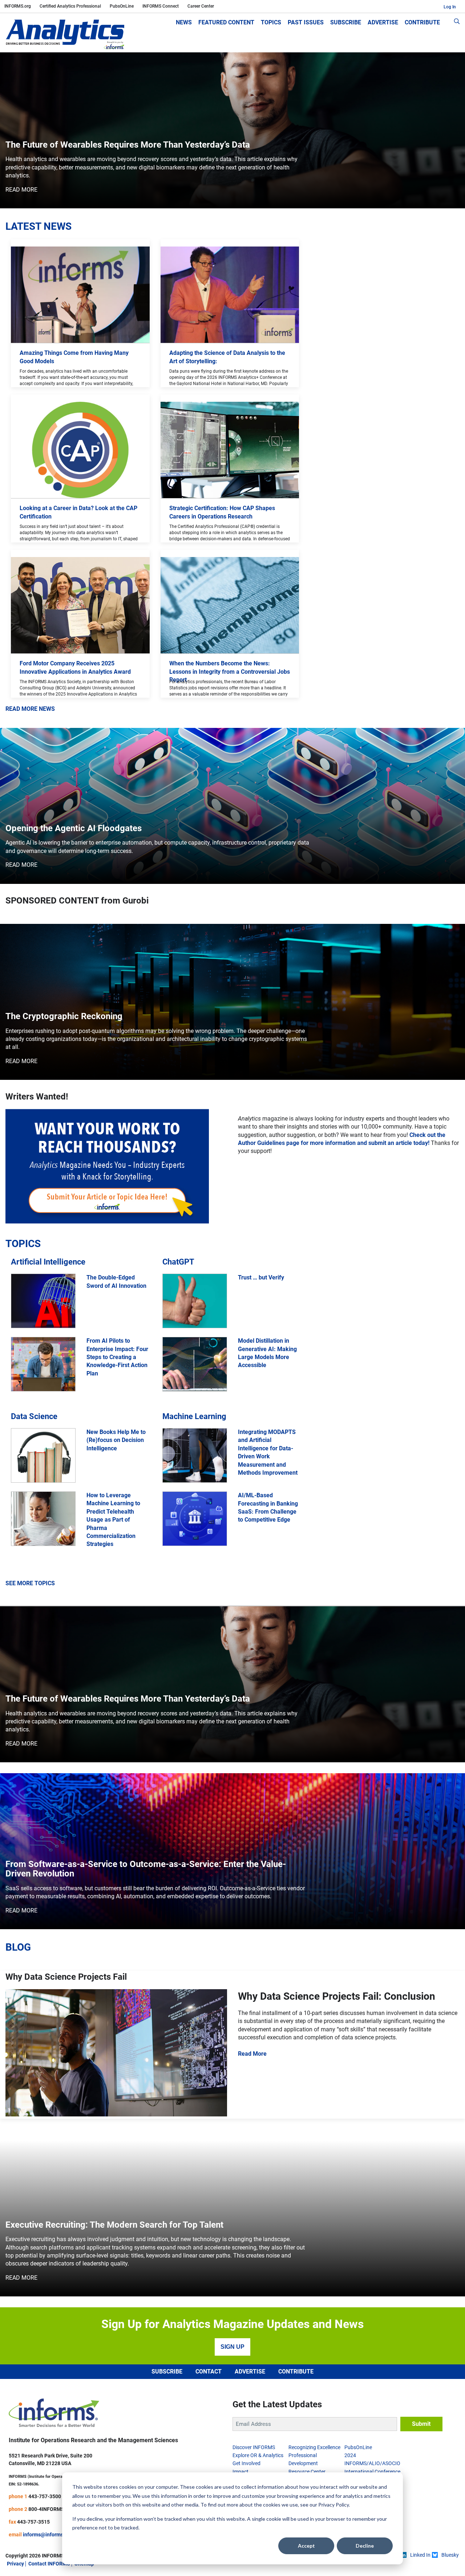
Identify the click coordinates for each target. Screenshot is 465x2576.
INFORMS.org (18, 6)
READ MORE (21, 190)
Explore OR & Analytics (258, 2455)
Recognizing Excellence (314, 2447)
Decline (365, 2546)
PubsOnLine (122, 6)
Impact (240, 2472)
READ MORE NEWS (30, 709)
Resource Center (307, 2472)
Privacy (15, 2564)
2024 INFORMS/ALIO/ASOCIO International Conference (372, 2463)
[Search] (457, 23)
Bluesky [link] (450, 2555)
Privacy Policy (333, 2505)
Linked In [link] (420, 2555)
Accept (306, 2546)
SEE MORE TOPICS (30, 1583)
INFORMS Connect (161, 6)
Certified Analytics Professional (70, 6)
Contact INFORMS (49, 2564)
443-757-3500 (45, 2496)
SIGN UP (232, 2347)
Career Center (201, 6)
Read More (252, 2054)
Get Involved (246, 2463)
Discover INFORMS (254, 2447)
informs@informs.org (48, 2535)
